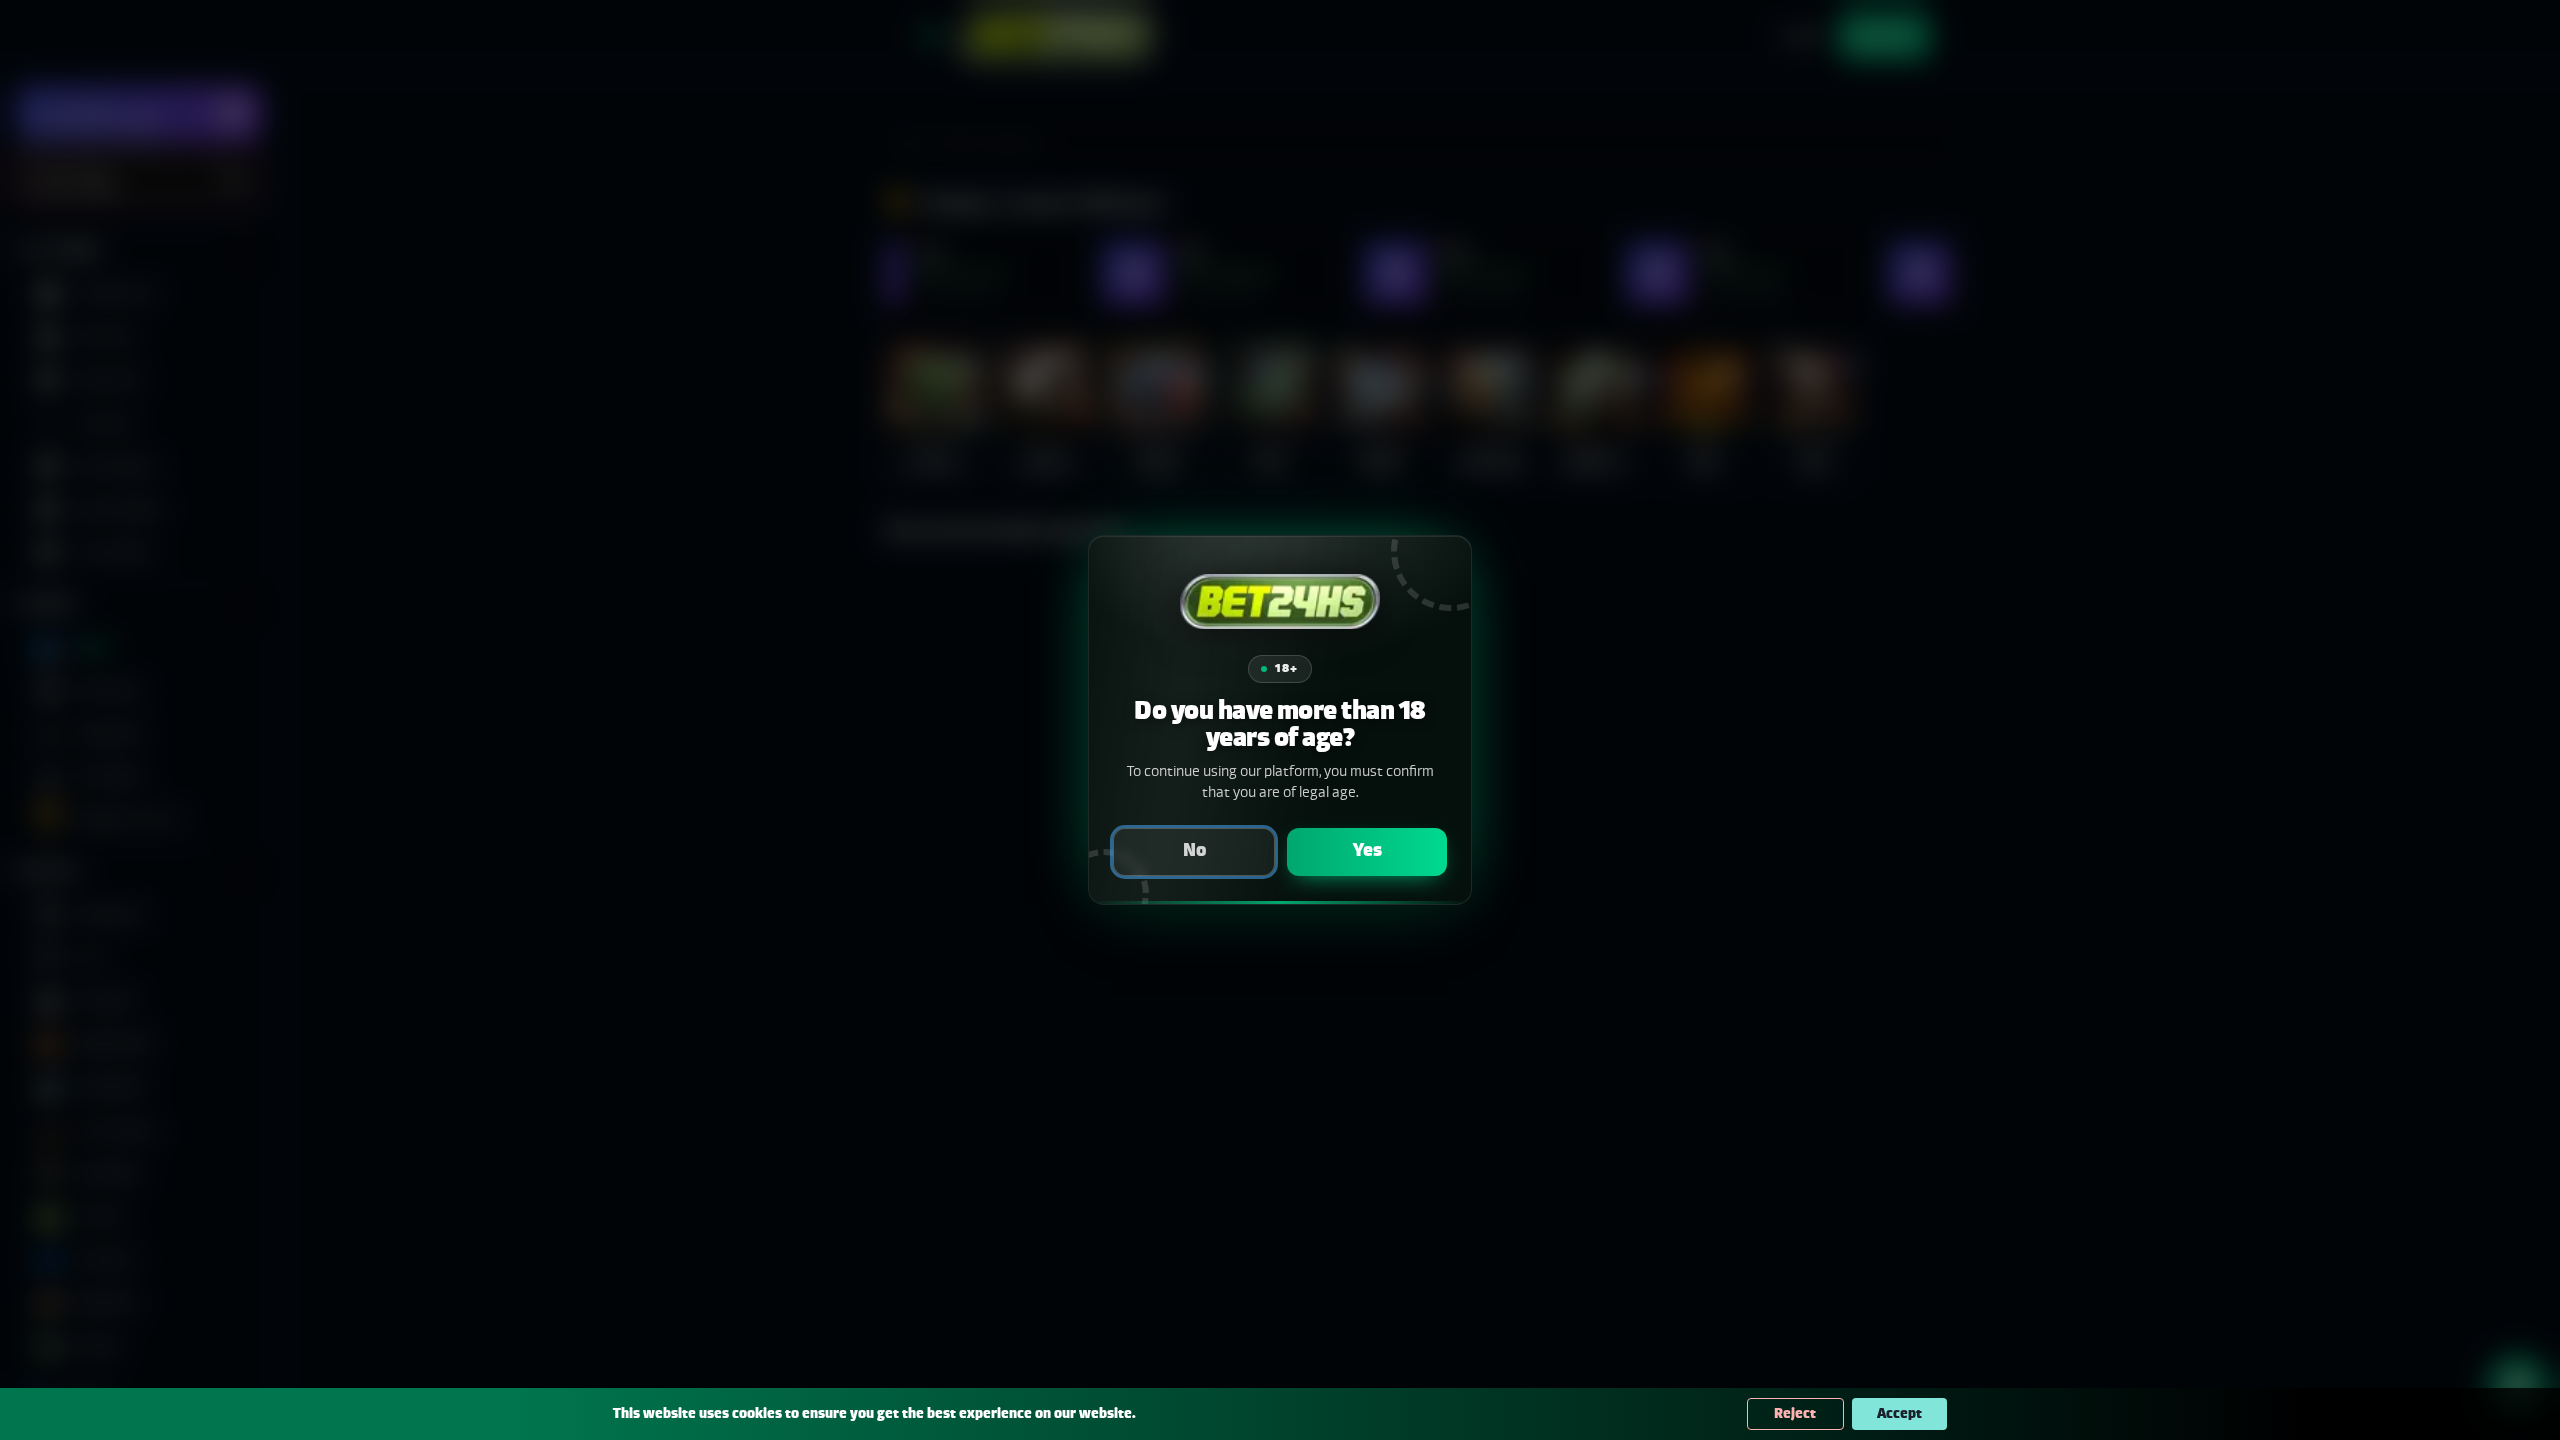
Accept (1899, 1414)
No (1194, 851)
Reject (1795, 1414)
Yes (1367, 851)
